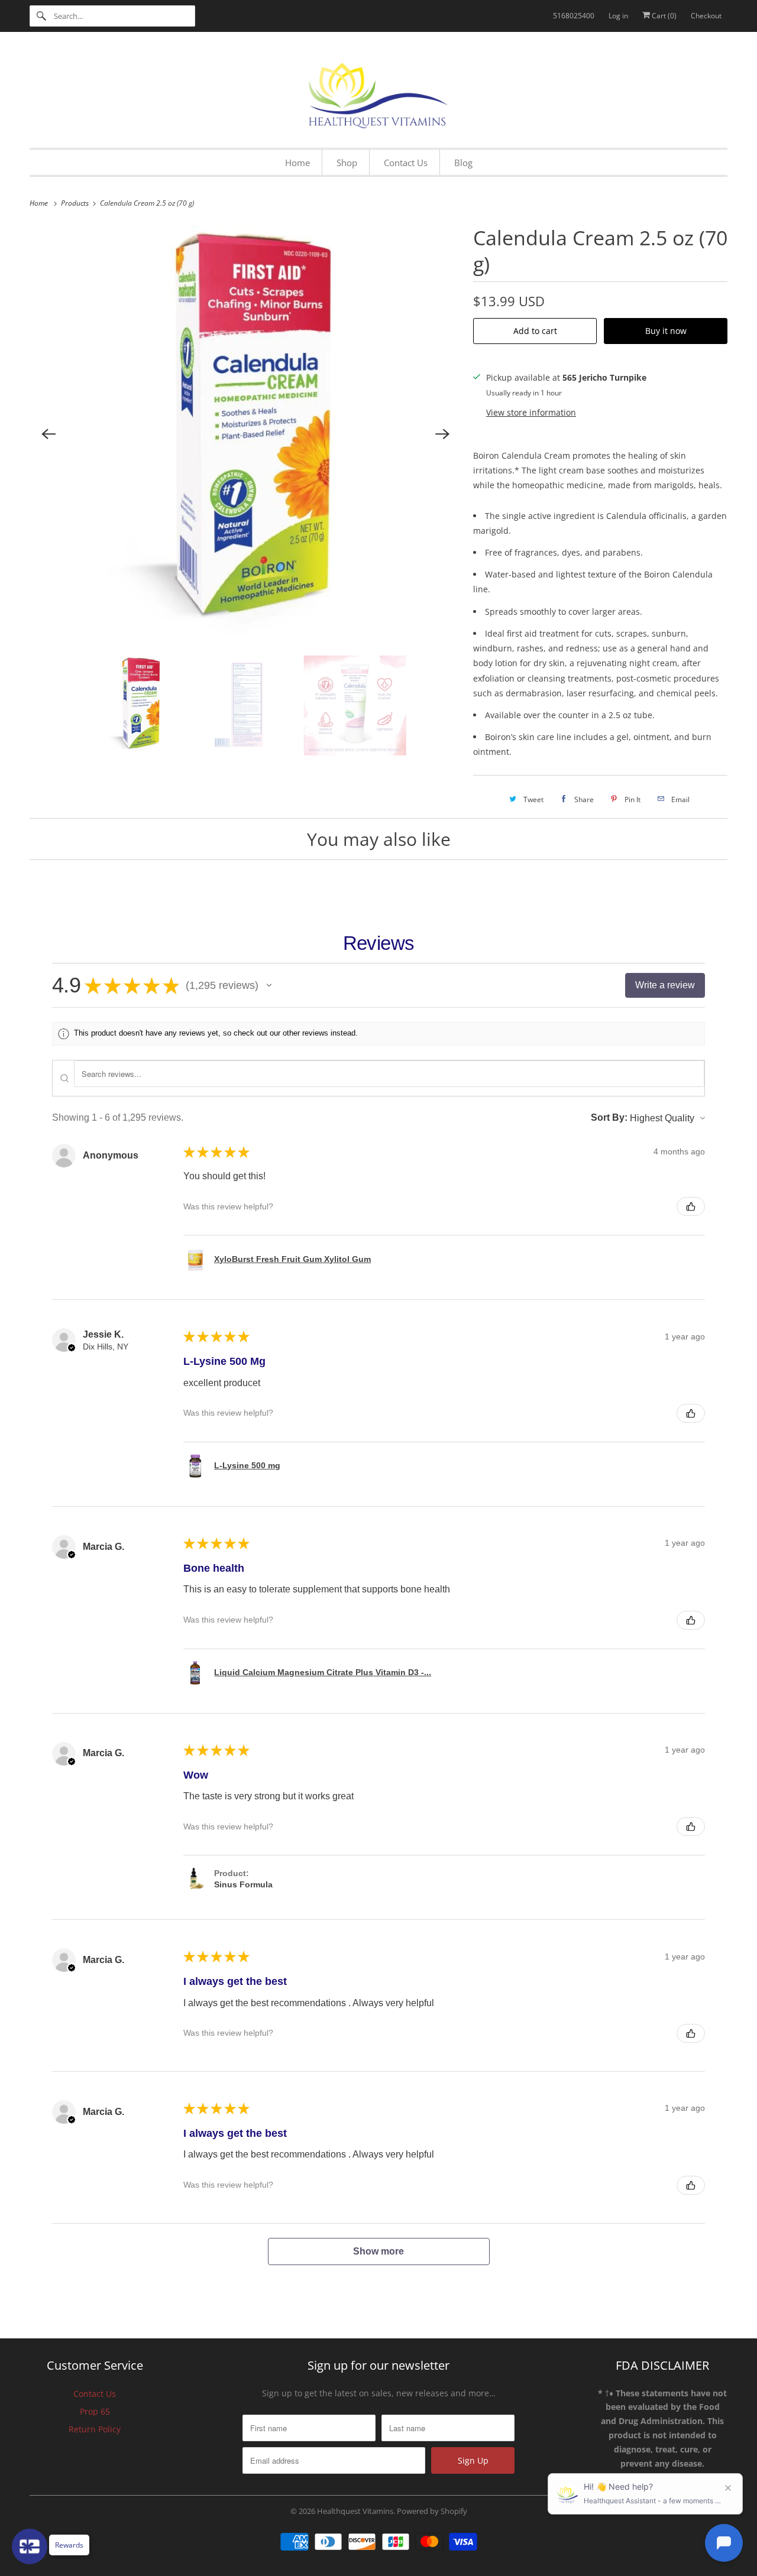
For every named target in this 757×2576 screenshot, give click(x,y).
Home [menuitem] (297, 163)
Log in (618, 16)
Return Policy (95, 2429)
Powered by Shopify (432, 2511)
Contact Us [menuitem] (406, 163)
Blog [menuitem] (463, 163)
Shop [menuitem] (347, 163)
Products (76, 203)
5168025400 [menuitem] (574, 16)
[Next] (442, 434)
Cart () (663, 16)
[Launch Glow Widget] (30, 2546)
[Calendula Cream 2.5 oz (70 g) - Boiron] (245, 434)
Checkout (706, 16)
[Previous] (48, 434)
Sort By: (609, 1117)
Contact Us (95, 2394)
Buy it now (666, 331)
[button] (269, 985)
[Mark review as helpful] (691, 1206)
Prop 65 (95, 2411)
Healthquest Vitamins (355, 2511)
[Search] (41, 16)
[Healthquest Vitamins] (378, 93)
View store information (531, 412)
